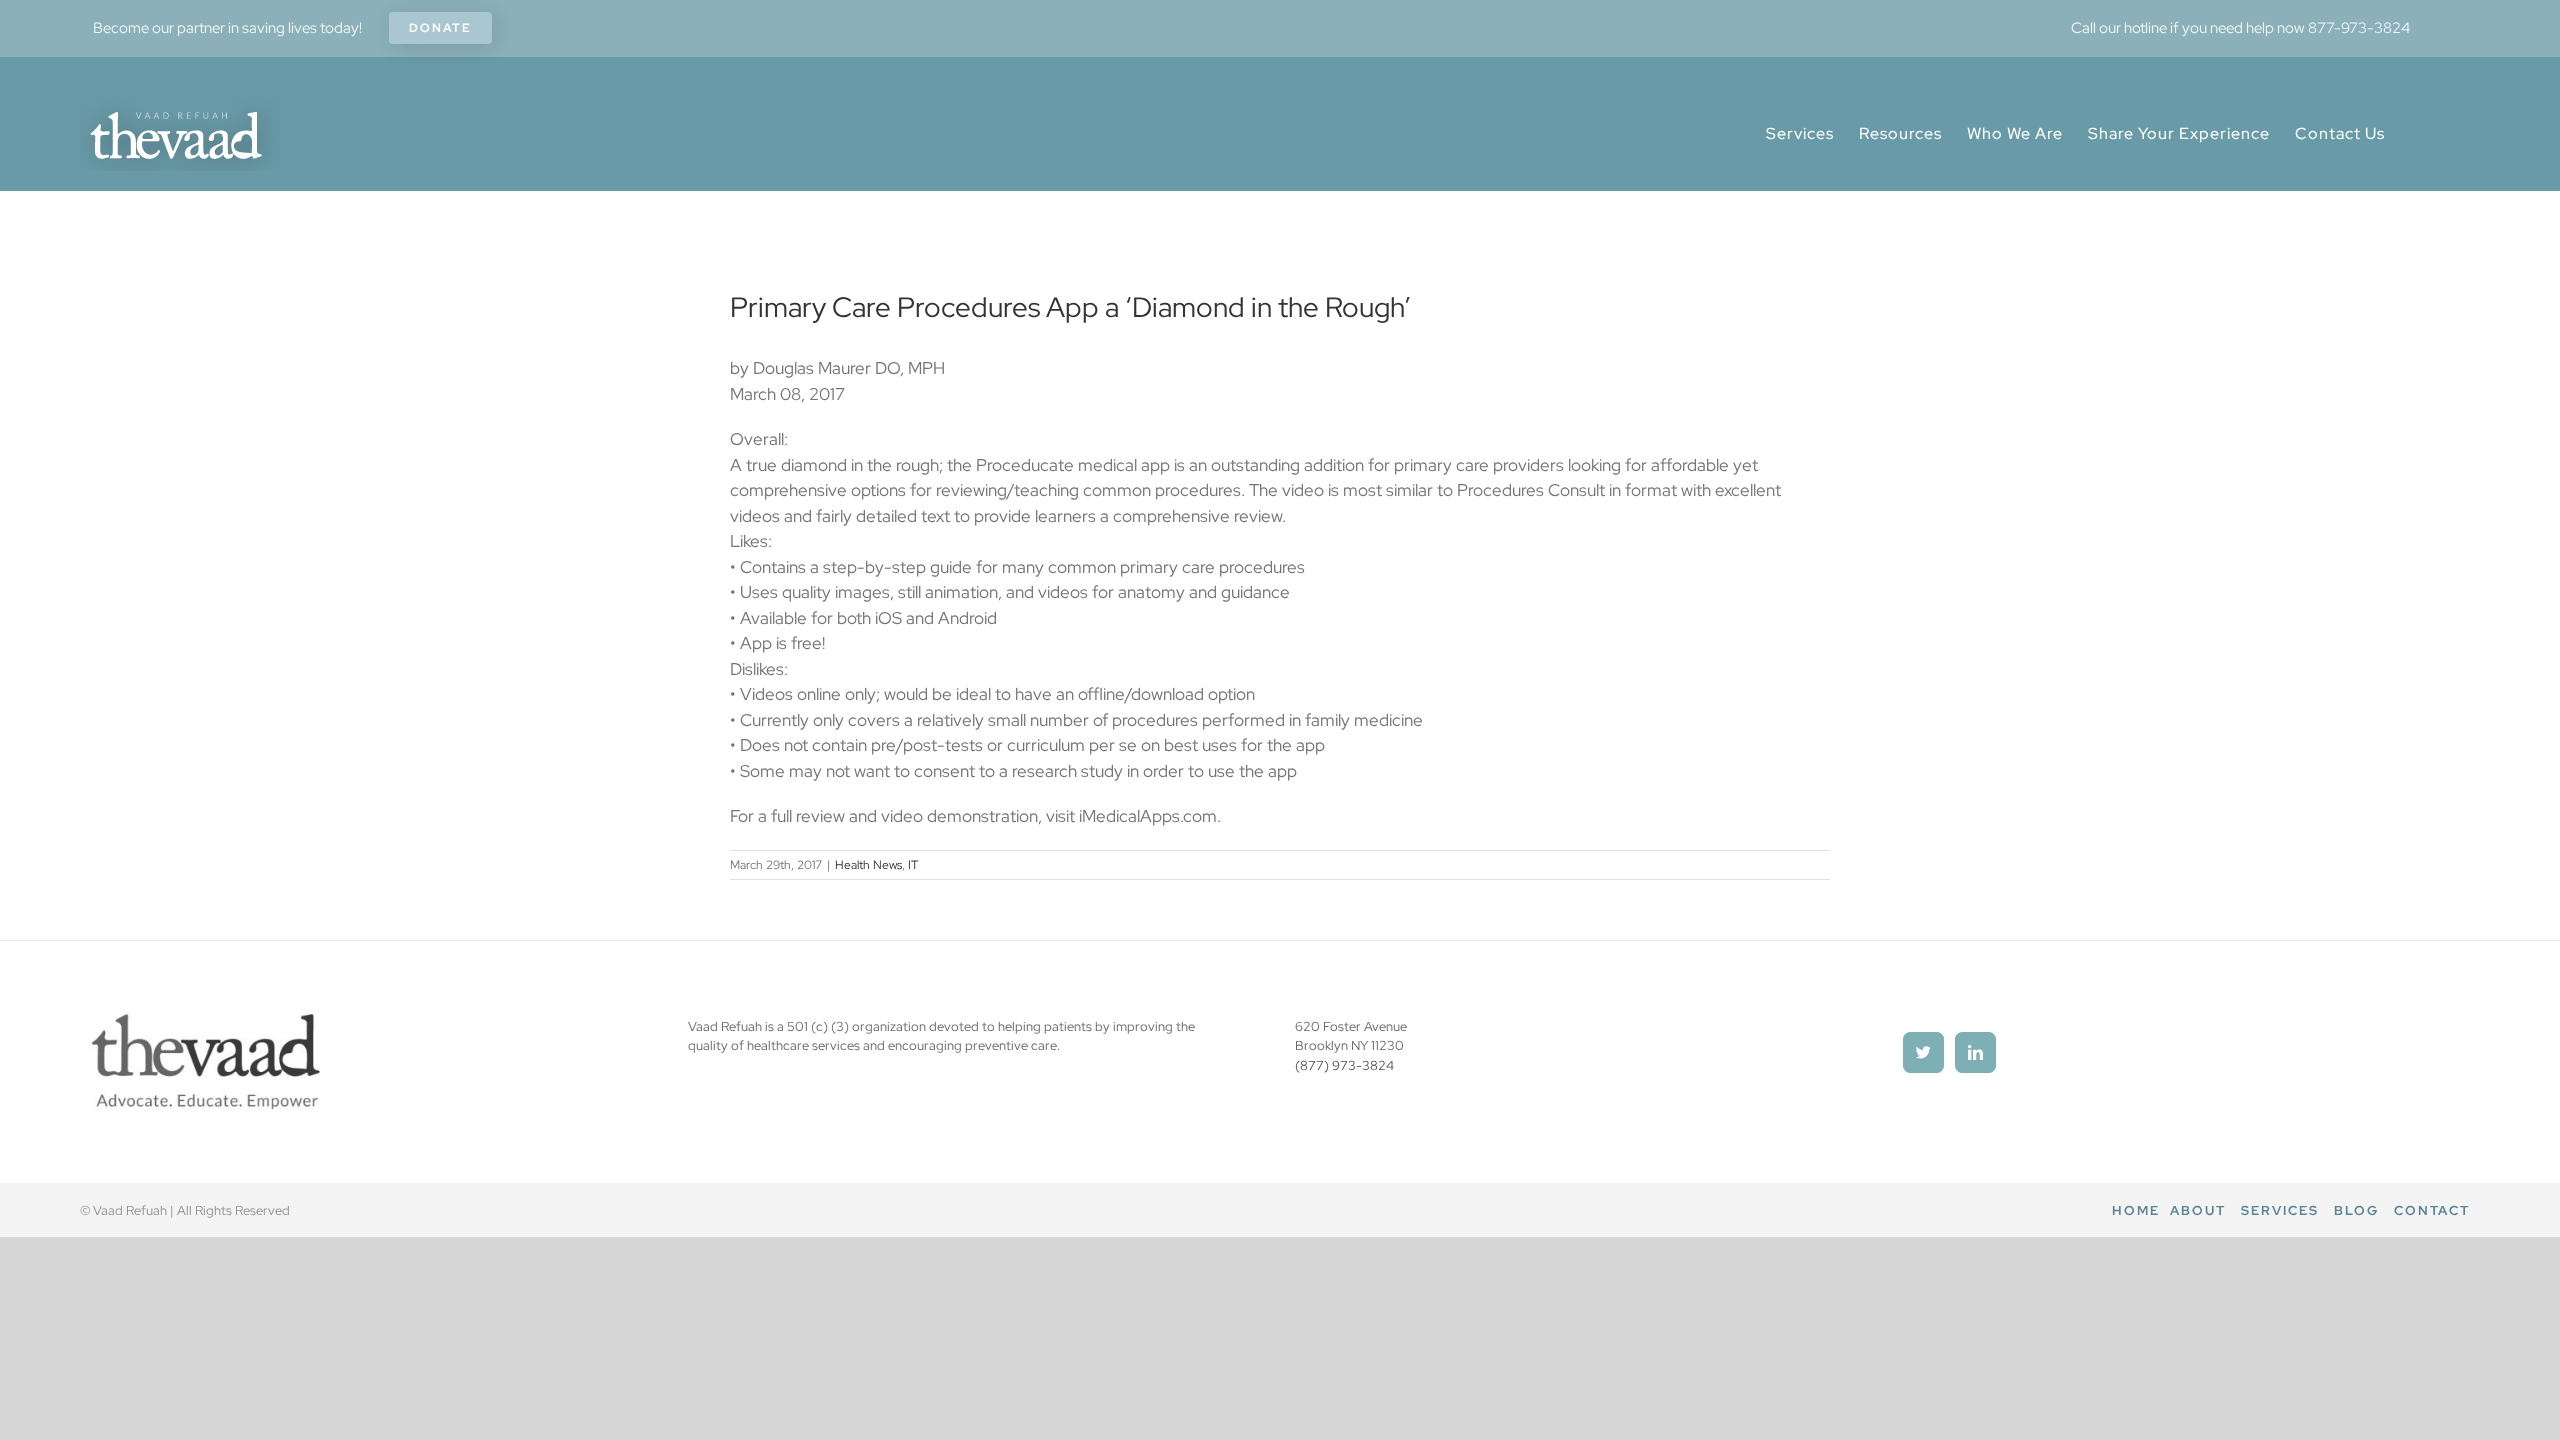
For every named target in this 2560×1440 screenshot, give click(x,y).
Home (2136, 1210)
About (2198, 1210)
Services (2280, 1210)
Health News (868, 865)
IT (913, 865)
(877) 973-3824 (1344, 1065)
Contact (2432, 1210)
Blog (2356, 1210)
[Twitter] (1923, 1052)
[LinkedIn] (1975, 1052)
